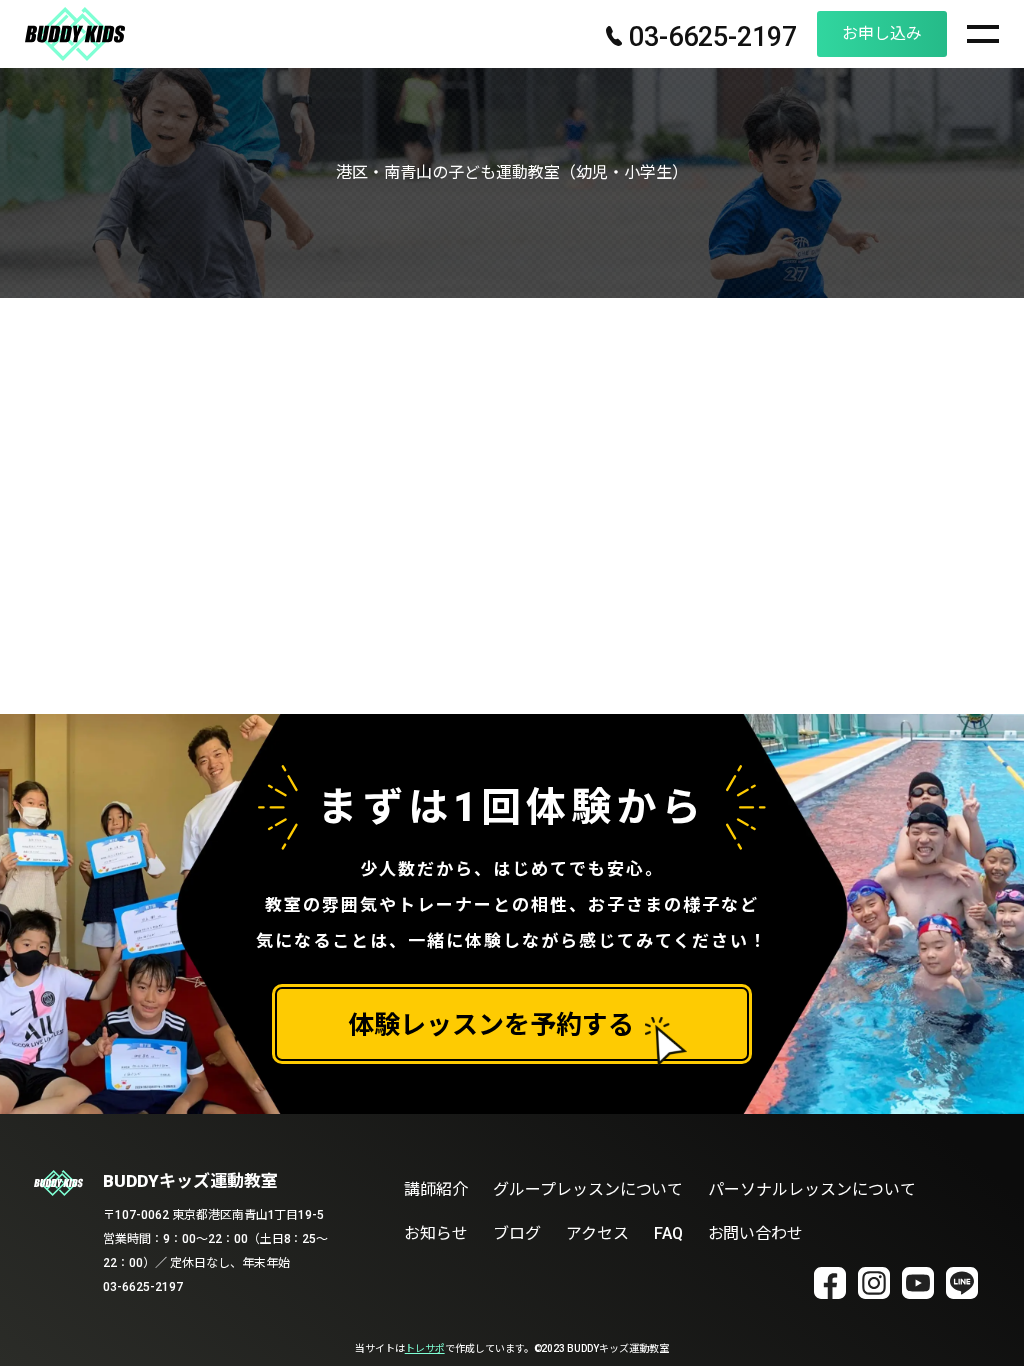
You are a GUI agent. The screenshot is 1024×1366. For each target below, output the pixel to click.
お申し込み (882, 33)
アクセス (597, 1233)
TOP (982, 1323)
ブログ (517, 1233)
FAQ (668, 1233)
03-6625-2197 (709, 38)
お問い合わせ (756, 1233)
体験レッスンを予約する (491, 1025)
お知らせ (436, 1233)
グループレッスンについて (588, 1189)
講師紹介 (436, 1189)
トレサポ (425, 1348)
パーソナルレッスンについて (812, 1189)
